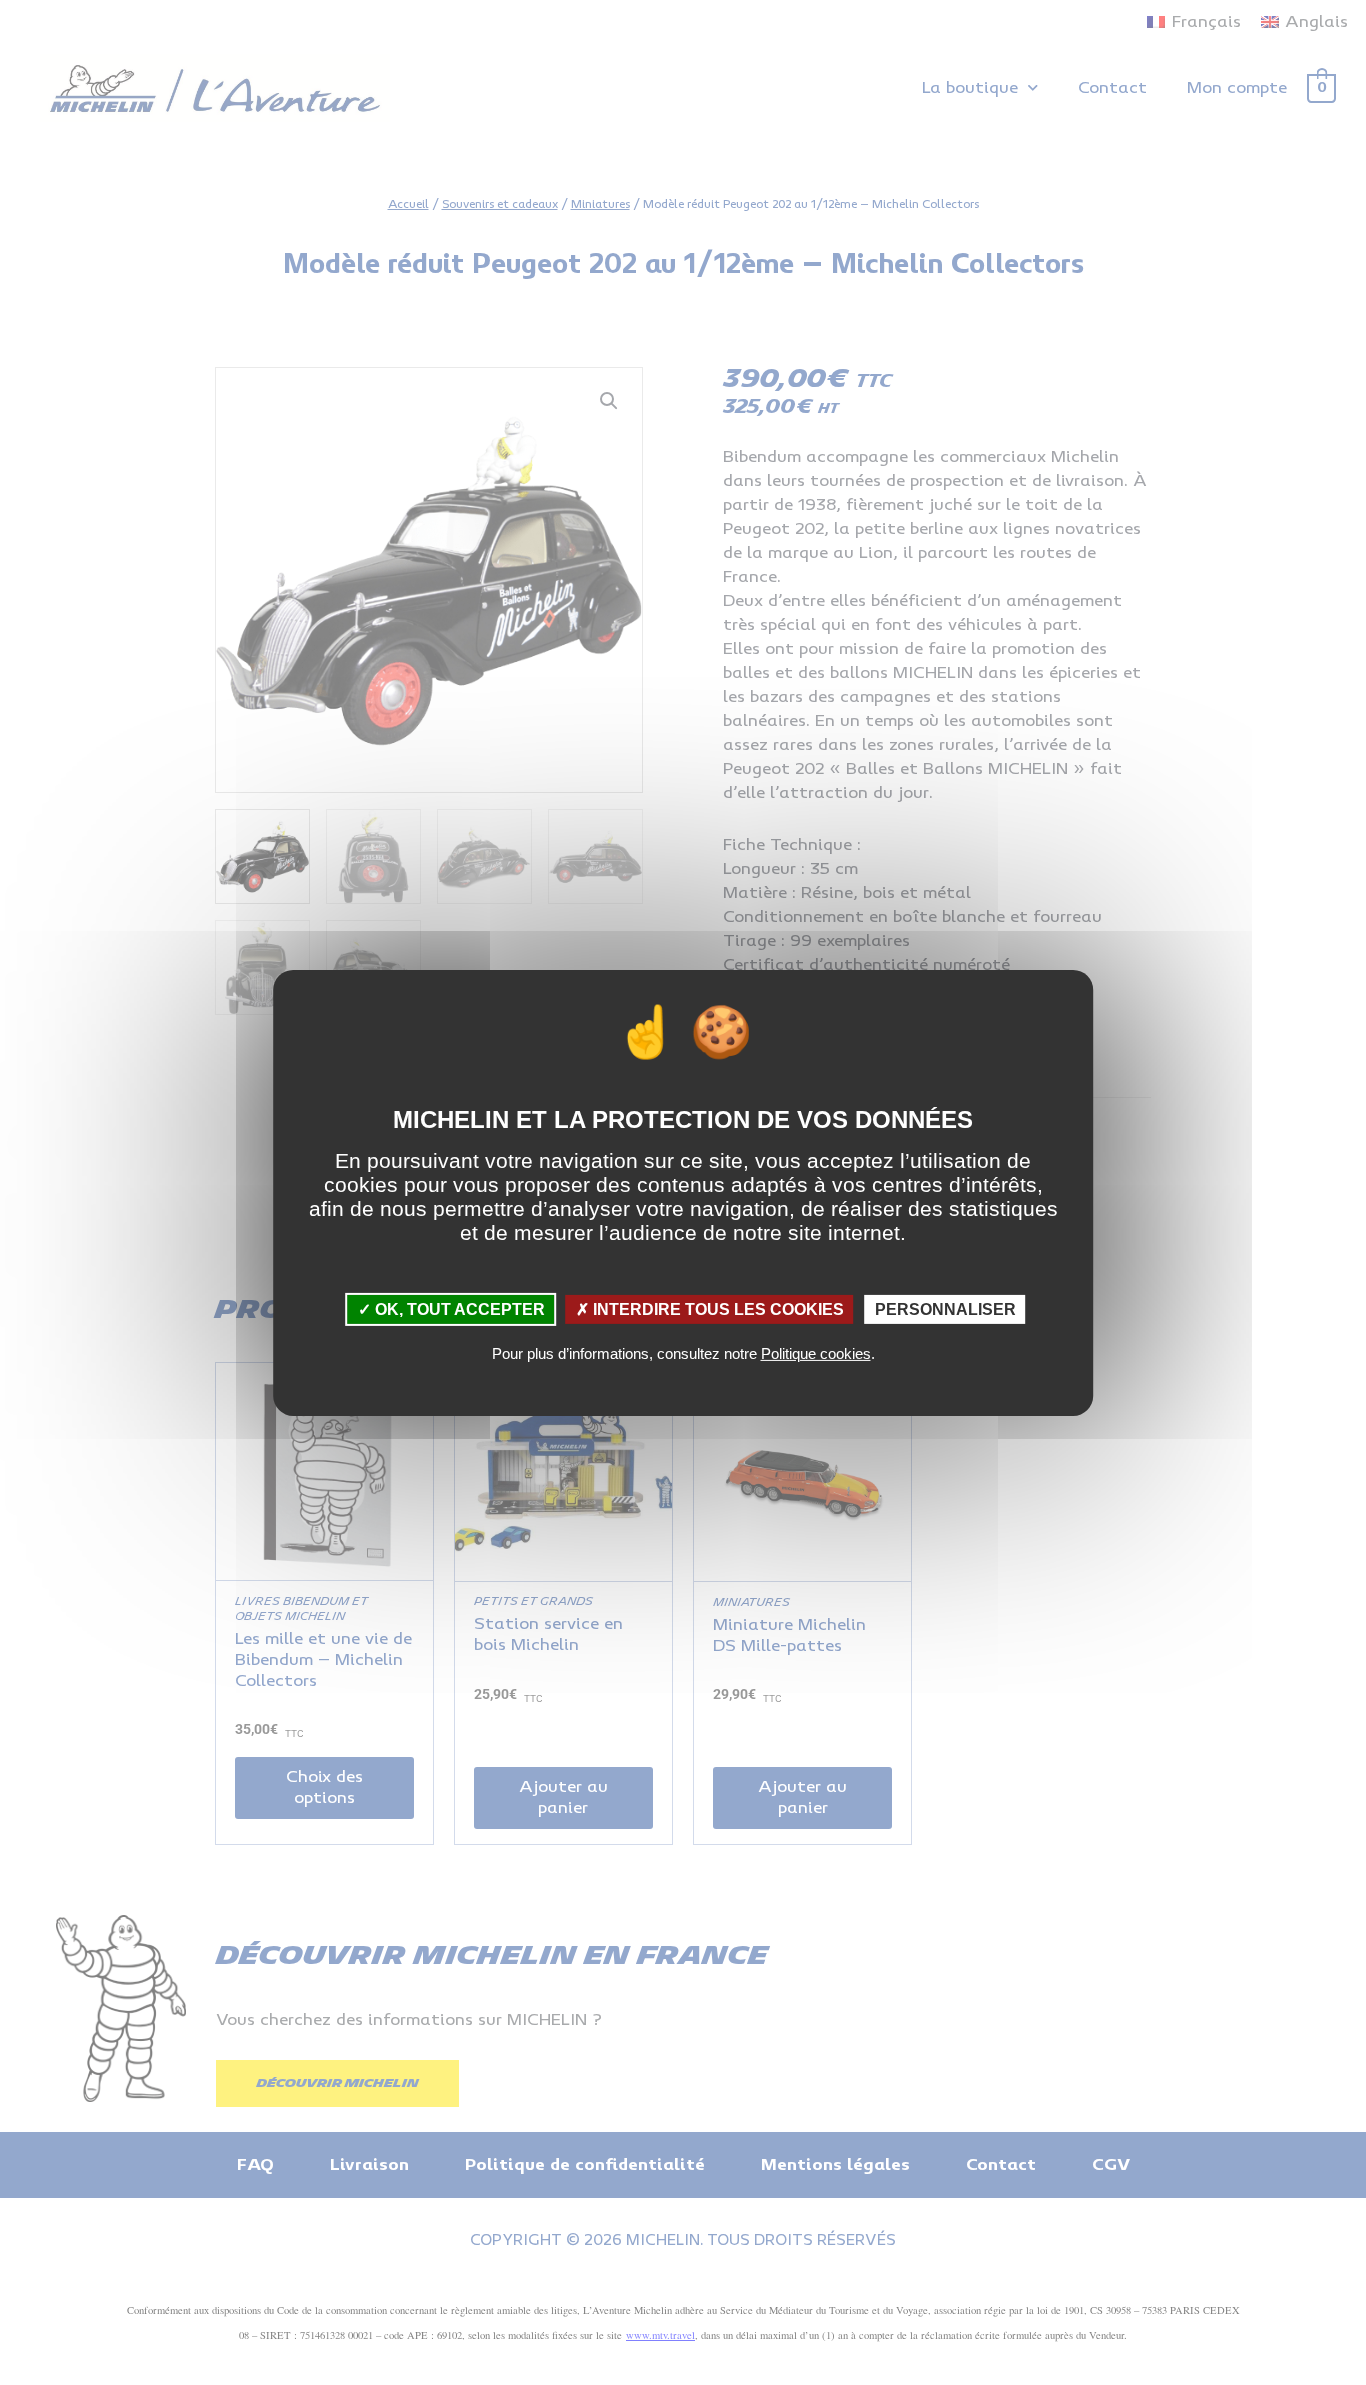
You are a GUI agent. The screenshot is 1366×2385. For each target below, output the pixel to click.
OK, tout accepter (458, 1308)
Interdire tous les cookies (716, 1308)
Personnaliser (945, 1308)
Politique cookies (816, 1353)
